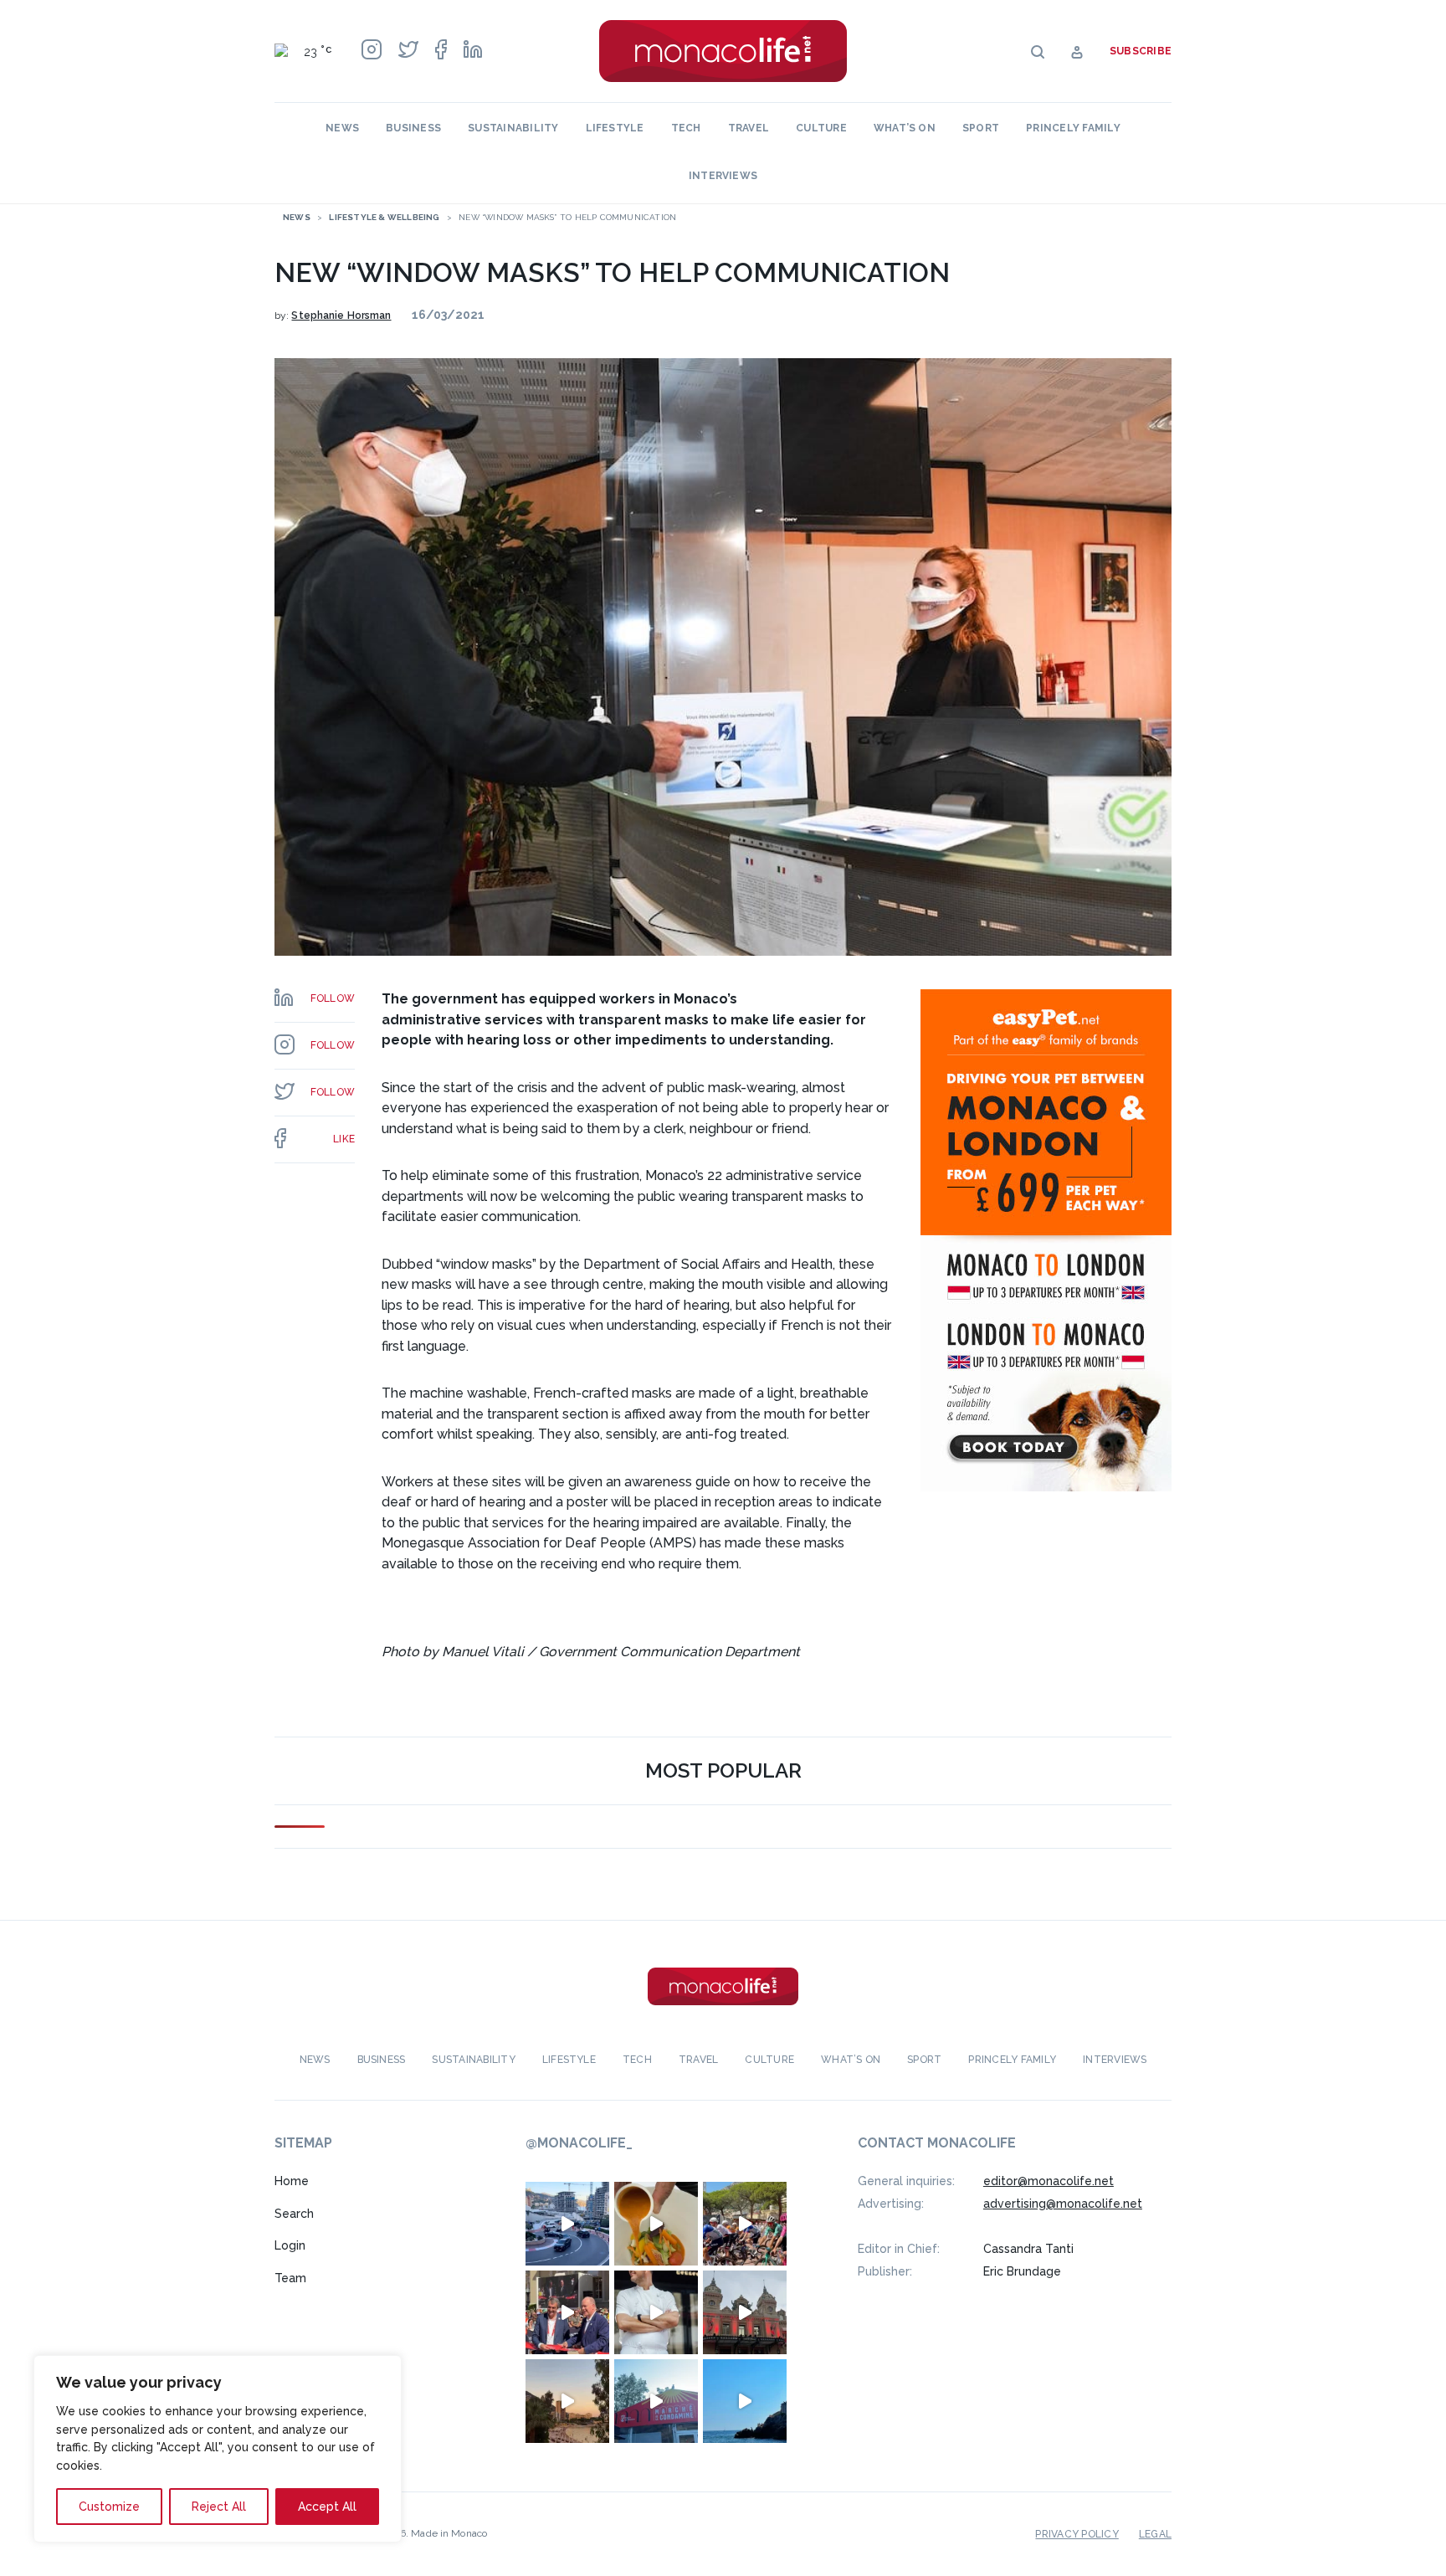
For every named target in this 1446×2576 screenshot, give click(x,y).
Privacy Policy (1077, 2534)
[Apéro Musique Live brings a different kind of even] (656, 2401)
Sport (981, 128)
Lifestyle (615, 128)
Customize (109, 2507)
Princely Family (1073, 128)
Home (292, 2181)
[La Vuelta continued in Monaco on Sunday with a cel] (745, 2224)
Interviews (723, 176)
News (342, 128)
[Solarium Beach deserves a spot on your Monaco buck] (745, 2401)
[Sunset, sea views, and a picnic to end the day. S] (567, 2401)
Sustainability (513, 128)
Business (413, 128)
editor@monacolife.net (1049, 2181)
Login (290, 2245)
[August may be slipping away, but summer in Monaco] (656, 2224)
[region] (218, 2449)
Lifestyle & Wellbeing (384, 217)
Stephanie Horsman (341, 316)
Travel (749, 128)
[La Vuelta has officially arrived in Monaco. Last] (745, 2312)
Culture (821, 128)
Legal (1155, 2534)
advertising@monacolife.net (1063, 2204)
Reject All (219, 2507)
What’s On (905, 128)
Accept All (327, 2507)
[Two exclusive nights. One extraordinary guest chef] (656, 2312)
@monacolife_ (579, 2143)
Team (290, 2278)
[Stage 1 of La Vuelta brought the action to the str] (567, 2312)
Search (294, 2214)
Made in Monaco (449, 2533)
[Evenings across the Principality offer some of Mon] (567, 2224)
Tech (686, 128)
